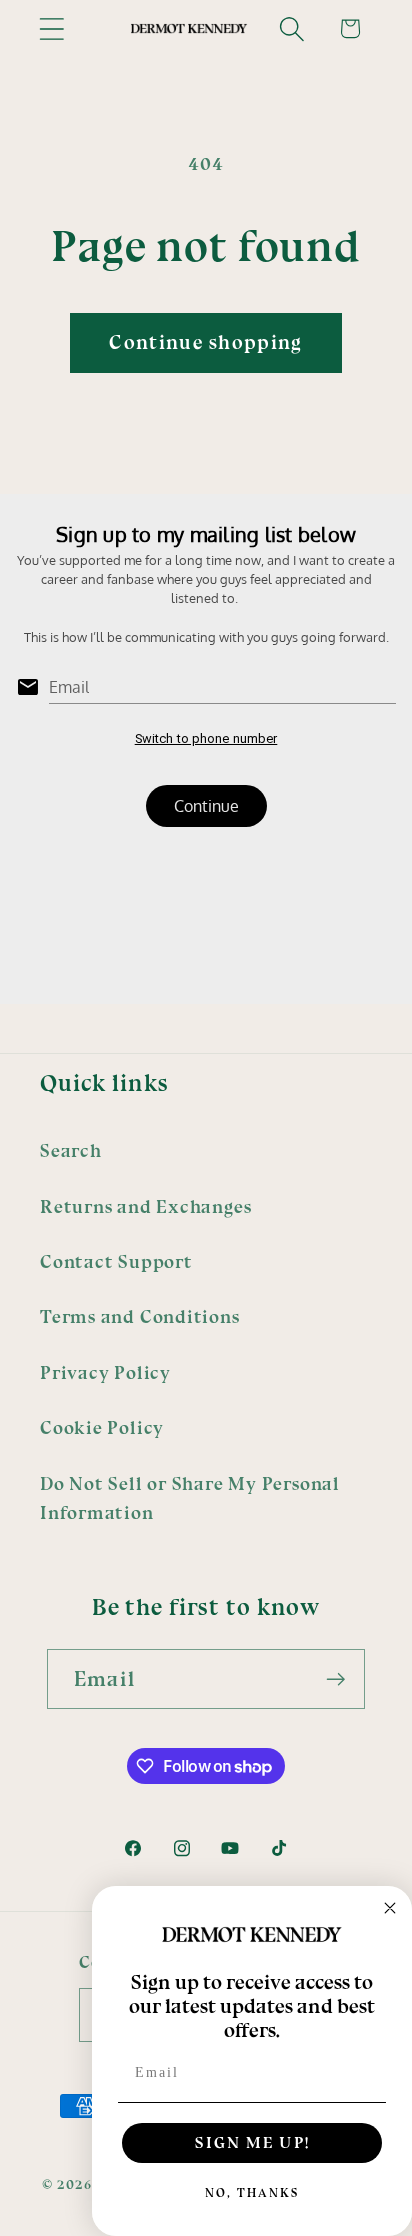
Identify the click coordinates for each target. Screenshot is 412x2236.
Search (71, 1151)
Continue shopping (205, 342)
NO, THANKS (252, 2193)
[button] (51, 28)
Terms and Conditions (140, 1317)
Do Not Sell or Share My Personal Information (190, 1498)
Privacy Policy (105, 1373)
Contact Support (116, 1262)
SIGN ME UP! (252, 2142)
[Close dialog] (390, 1908)
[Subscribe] (335, 1679)
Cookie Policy (102, 1428)
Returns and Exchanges (145, 1207)
